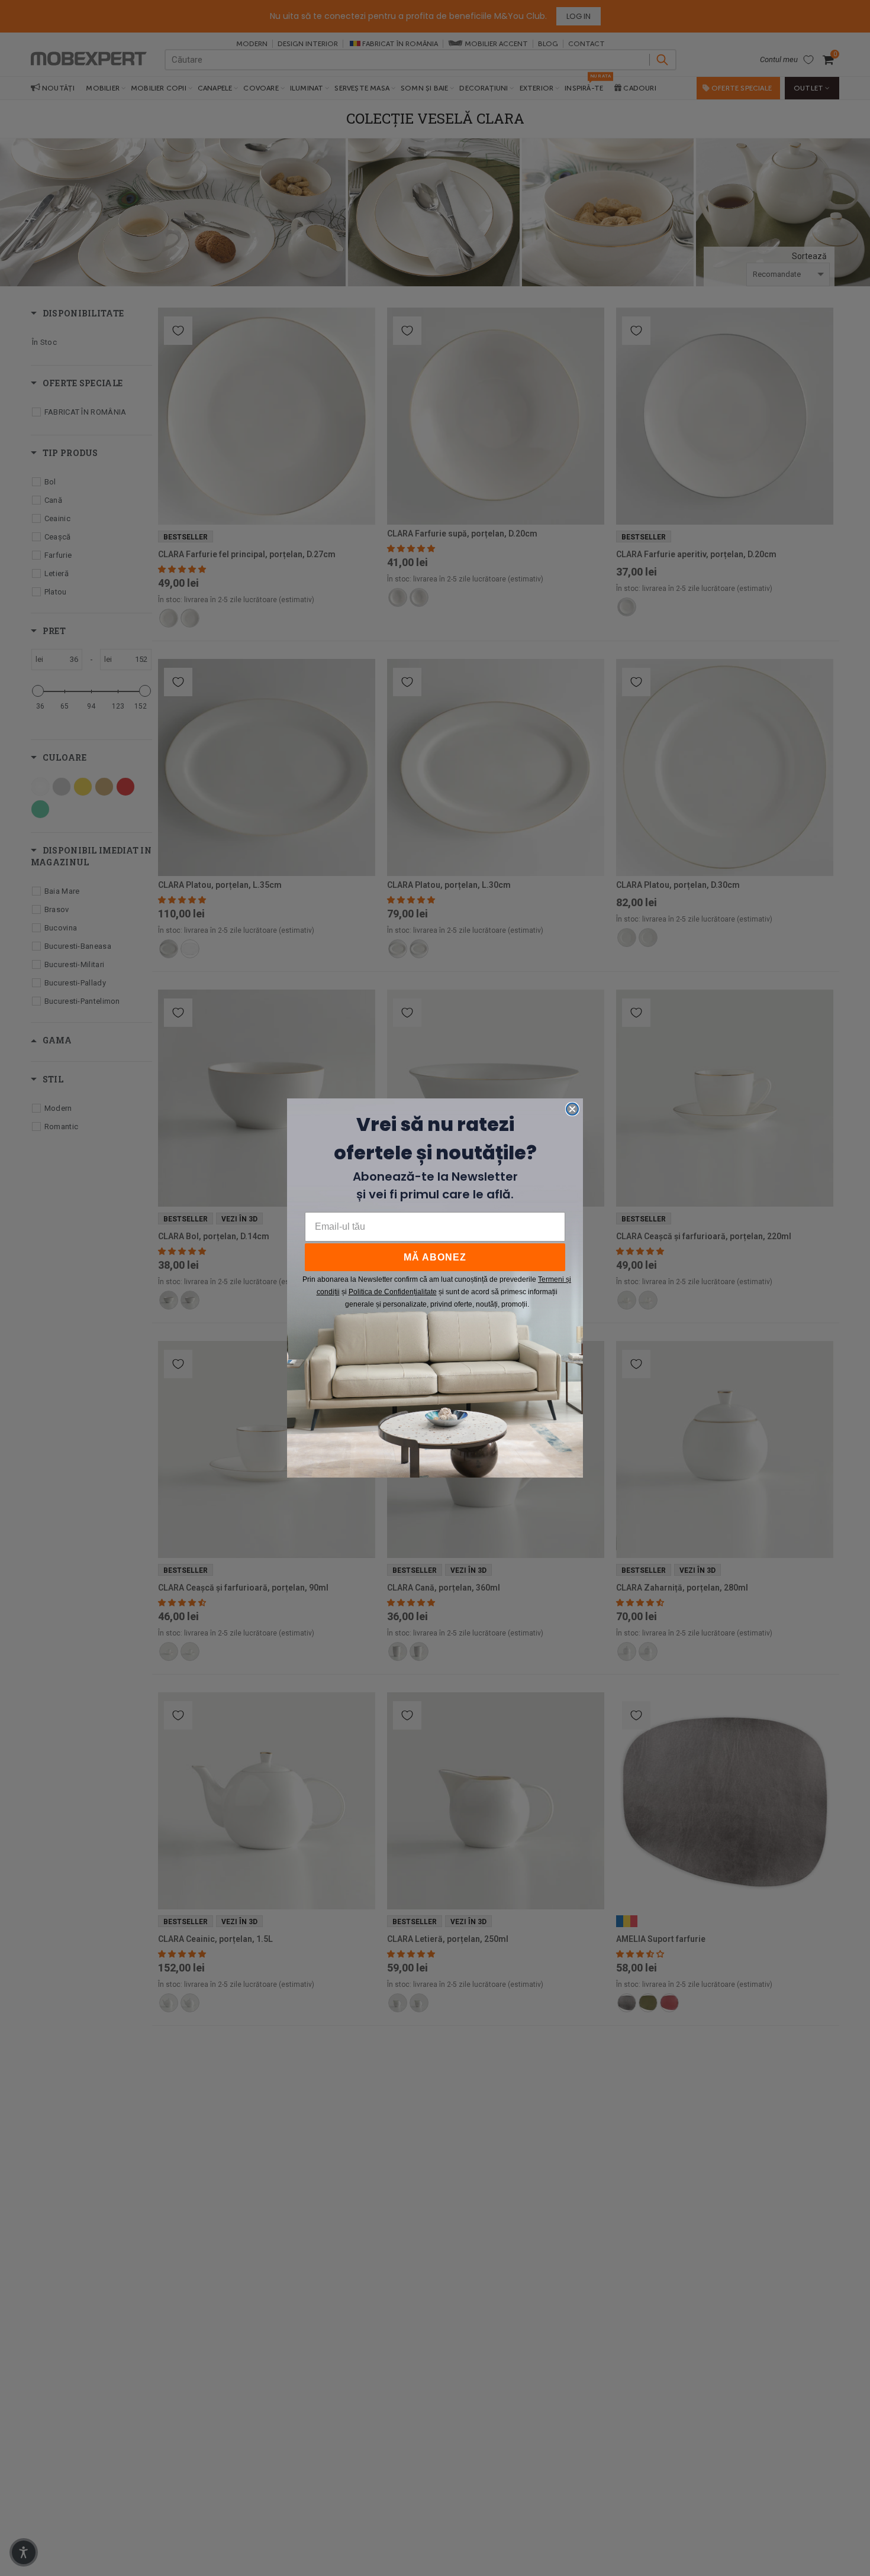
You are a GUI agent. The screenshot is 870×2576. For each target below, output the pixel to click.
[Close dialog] (572, 1109)
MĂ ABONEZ (435, 1257)
